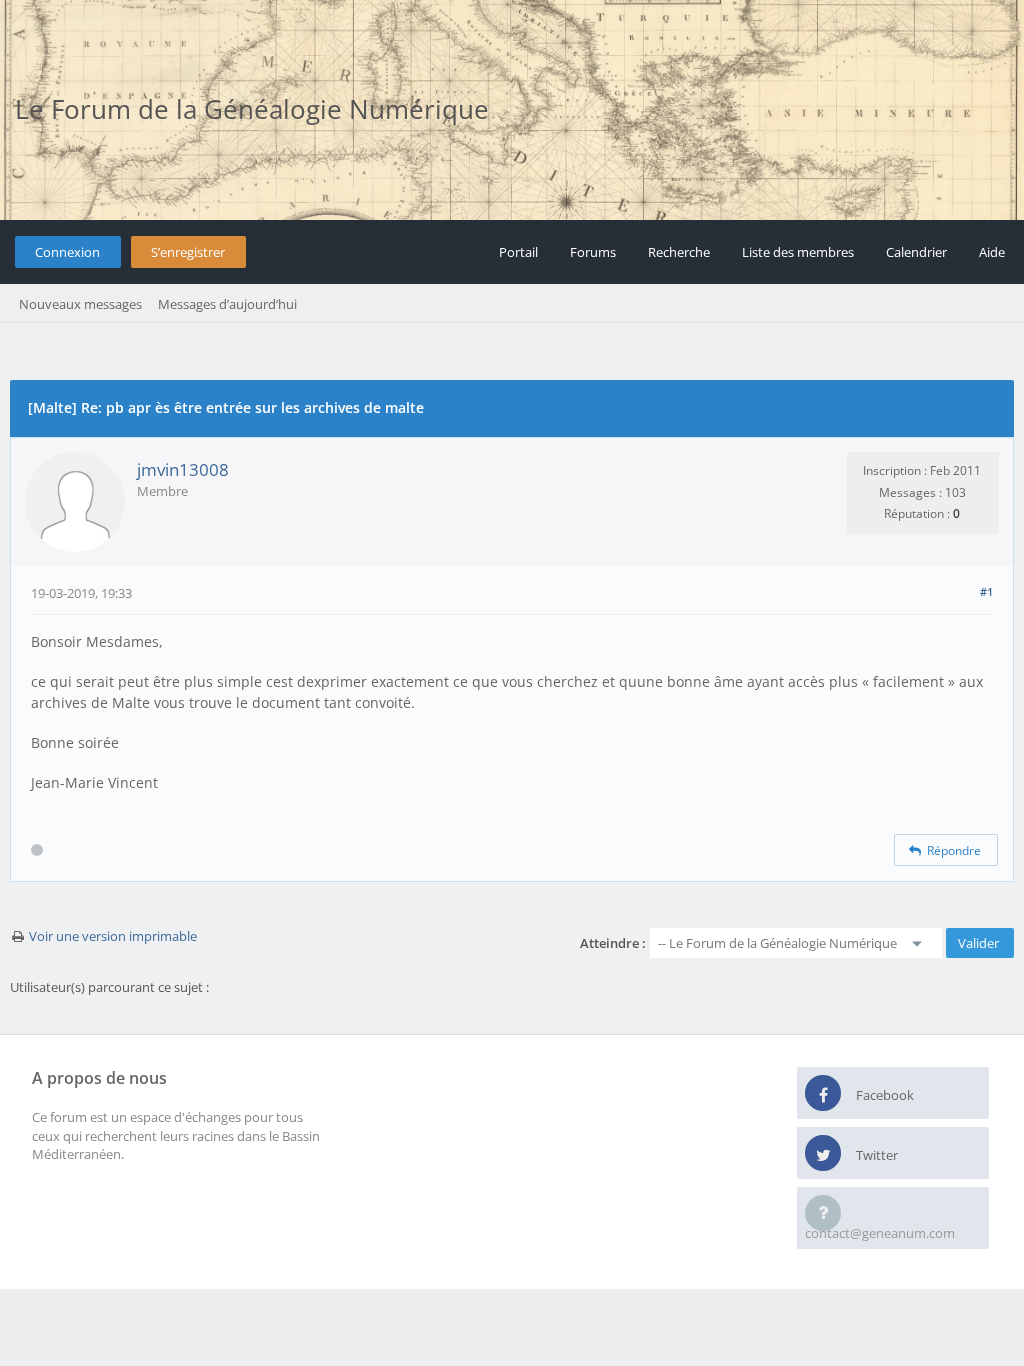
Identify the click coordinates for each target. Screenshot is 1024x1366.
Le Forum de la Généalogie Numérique (252, 109)
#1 (986, 591)
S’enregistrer (188, 252)
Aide (992, 252)
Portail (518, 252)
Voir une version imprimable (113, 936)
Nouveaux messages (80, 304)
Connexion (67, 252)
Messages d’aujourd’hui (227, 304)
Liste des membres (798, 252)
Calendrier (916, 252)
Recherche (679, 252)
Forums (593, 252)
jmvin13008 (183, 469)
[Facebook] (823, 1094)
